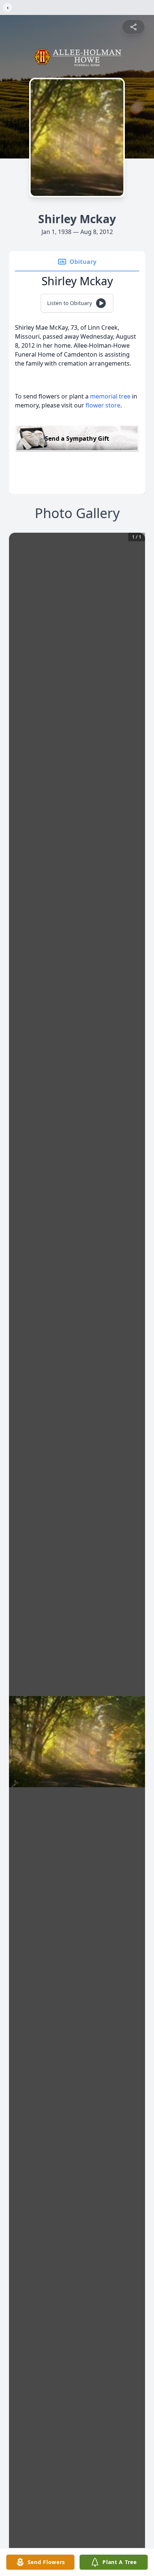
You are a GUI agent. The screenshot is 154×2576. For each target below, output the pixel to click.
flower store (103, 405)
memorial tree (110, 396)
